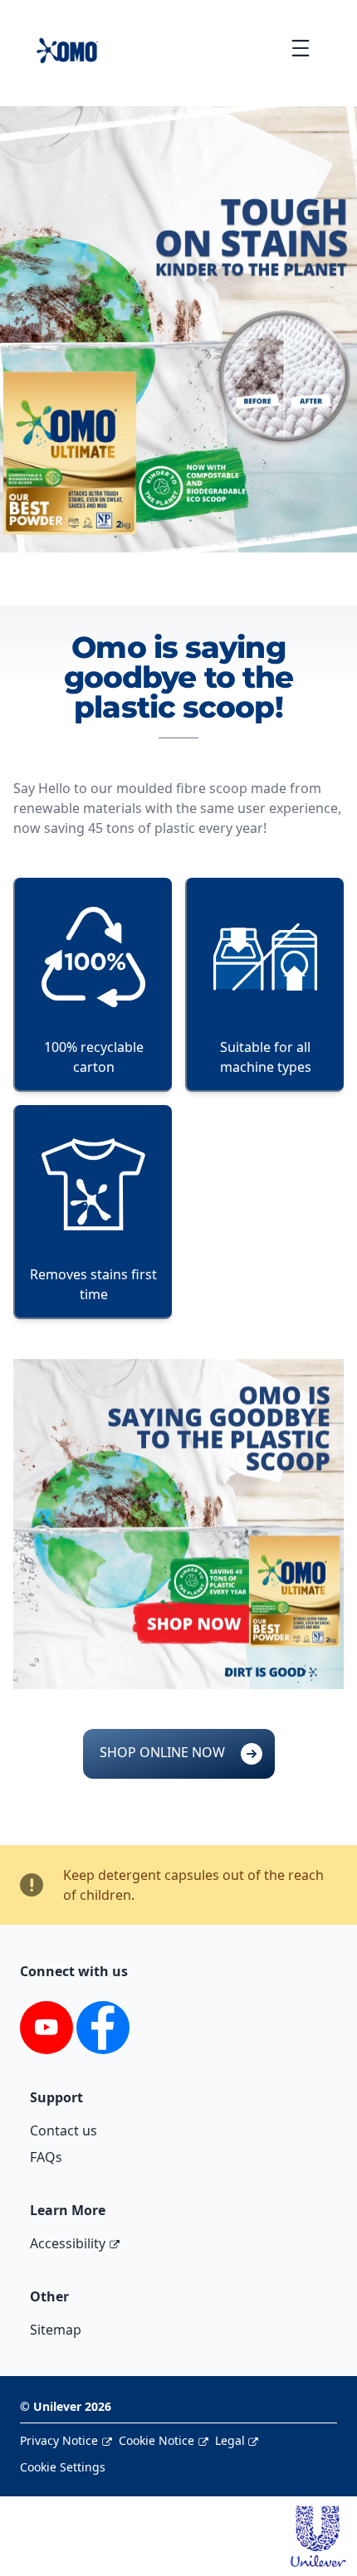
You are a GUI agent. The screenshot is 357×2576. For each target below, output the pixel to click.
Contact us (64, 2130)
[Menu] (300, 48)
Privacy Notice (59, 2440)
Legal (230, 2440)
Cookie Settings (63, 2467)
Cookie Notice (156, 2440)
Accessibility (68, 2243)
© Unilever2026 (66, 2406)
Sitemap (56, 2330)
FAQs (46, 2157)
